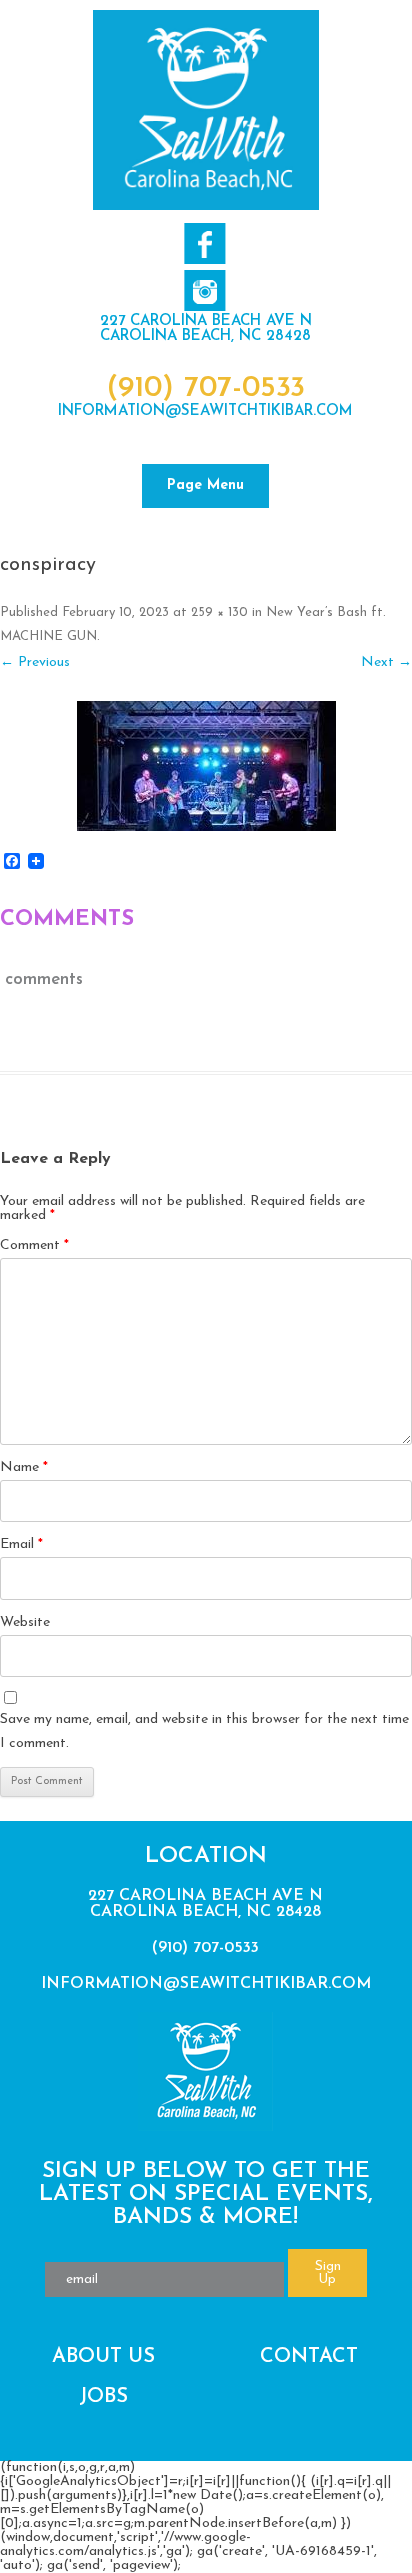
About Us (103, 2357)
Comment (34, 1245)
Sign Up (328, 2273)
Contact (309, 2357)
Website (25, 1622)
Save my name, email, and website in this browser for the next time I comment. (204, 1731)
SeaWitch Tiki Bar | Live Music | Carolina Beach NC (206, 110)
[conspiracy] (206, 766)
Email (21, 1544)
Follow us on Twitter (204, 290)
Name (24, 1467)
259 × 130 (219, 612)
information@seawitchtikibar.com (205, 411)
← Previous (35, 662)
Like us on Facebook (204, 243)
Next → (386, 662)
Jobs (103, 2397)
